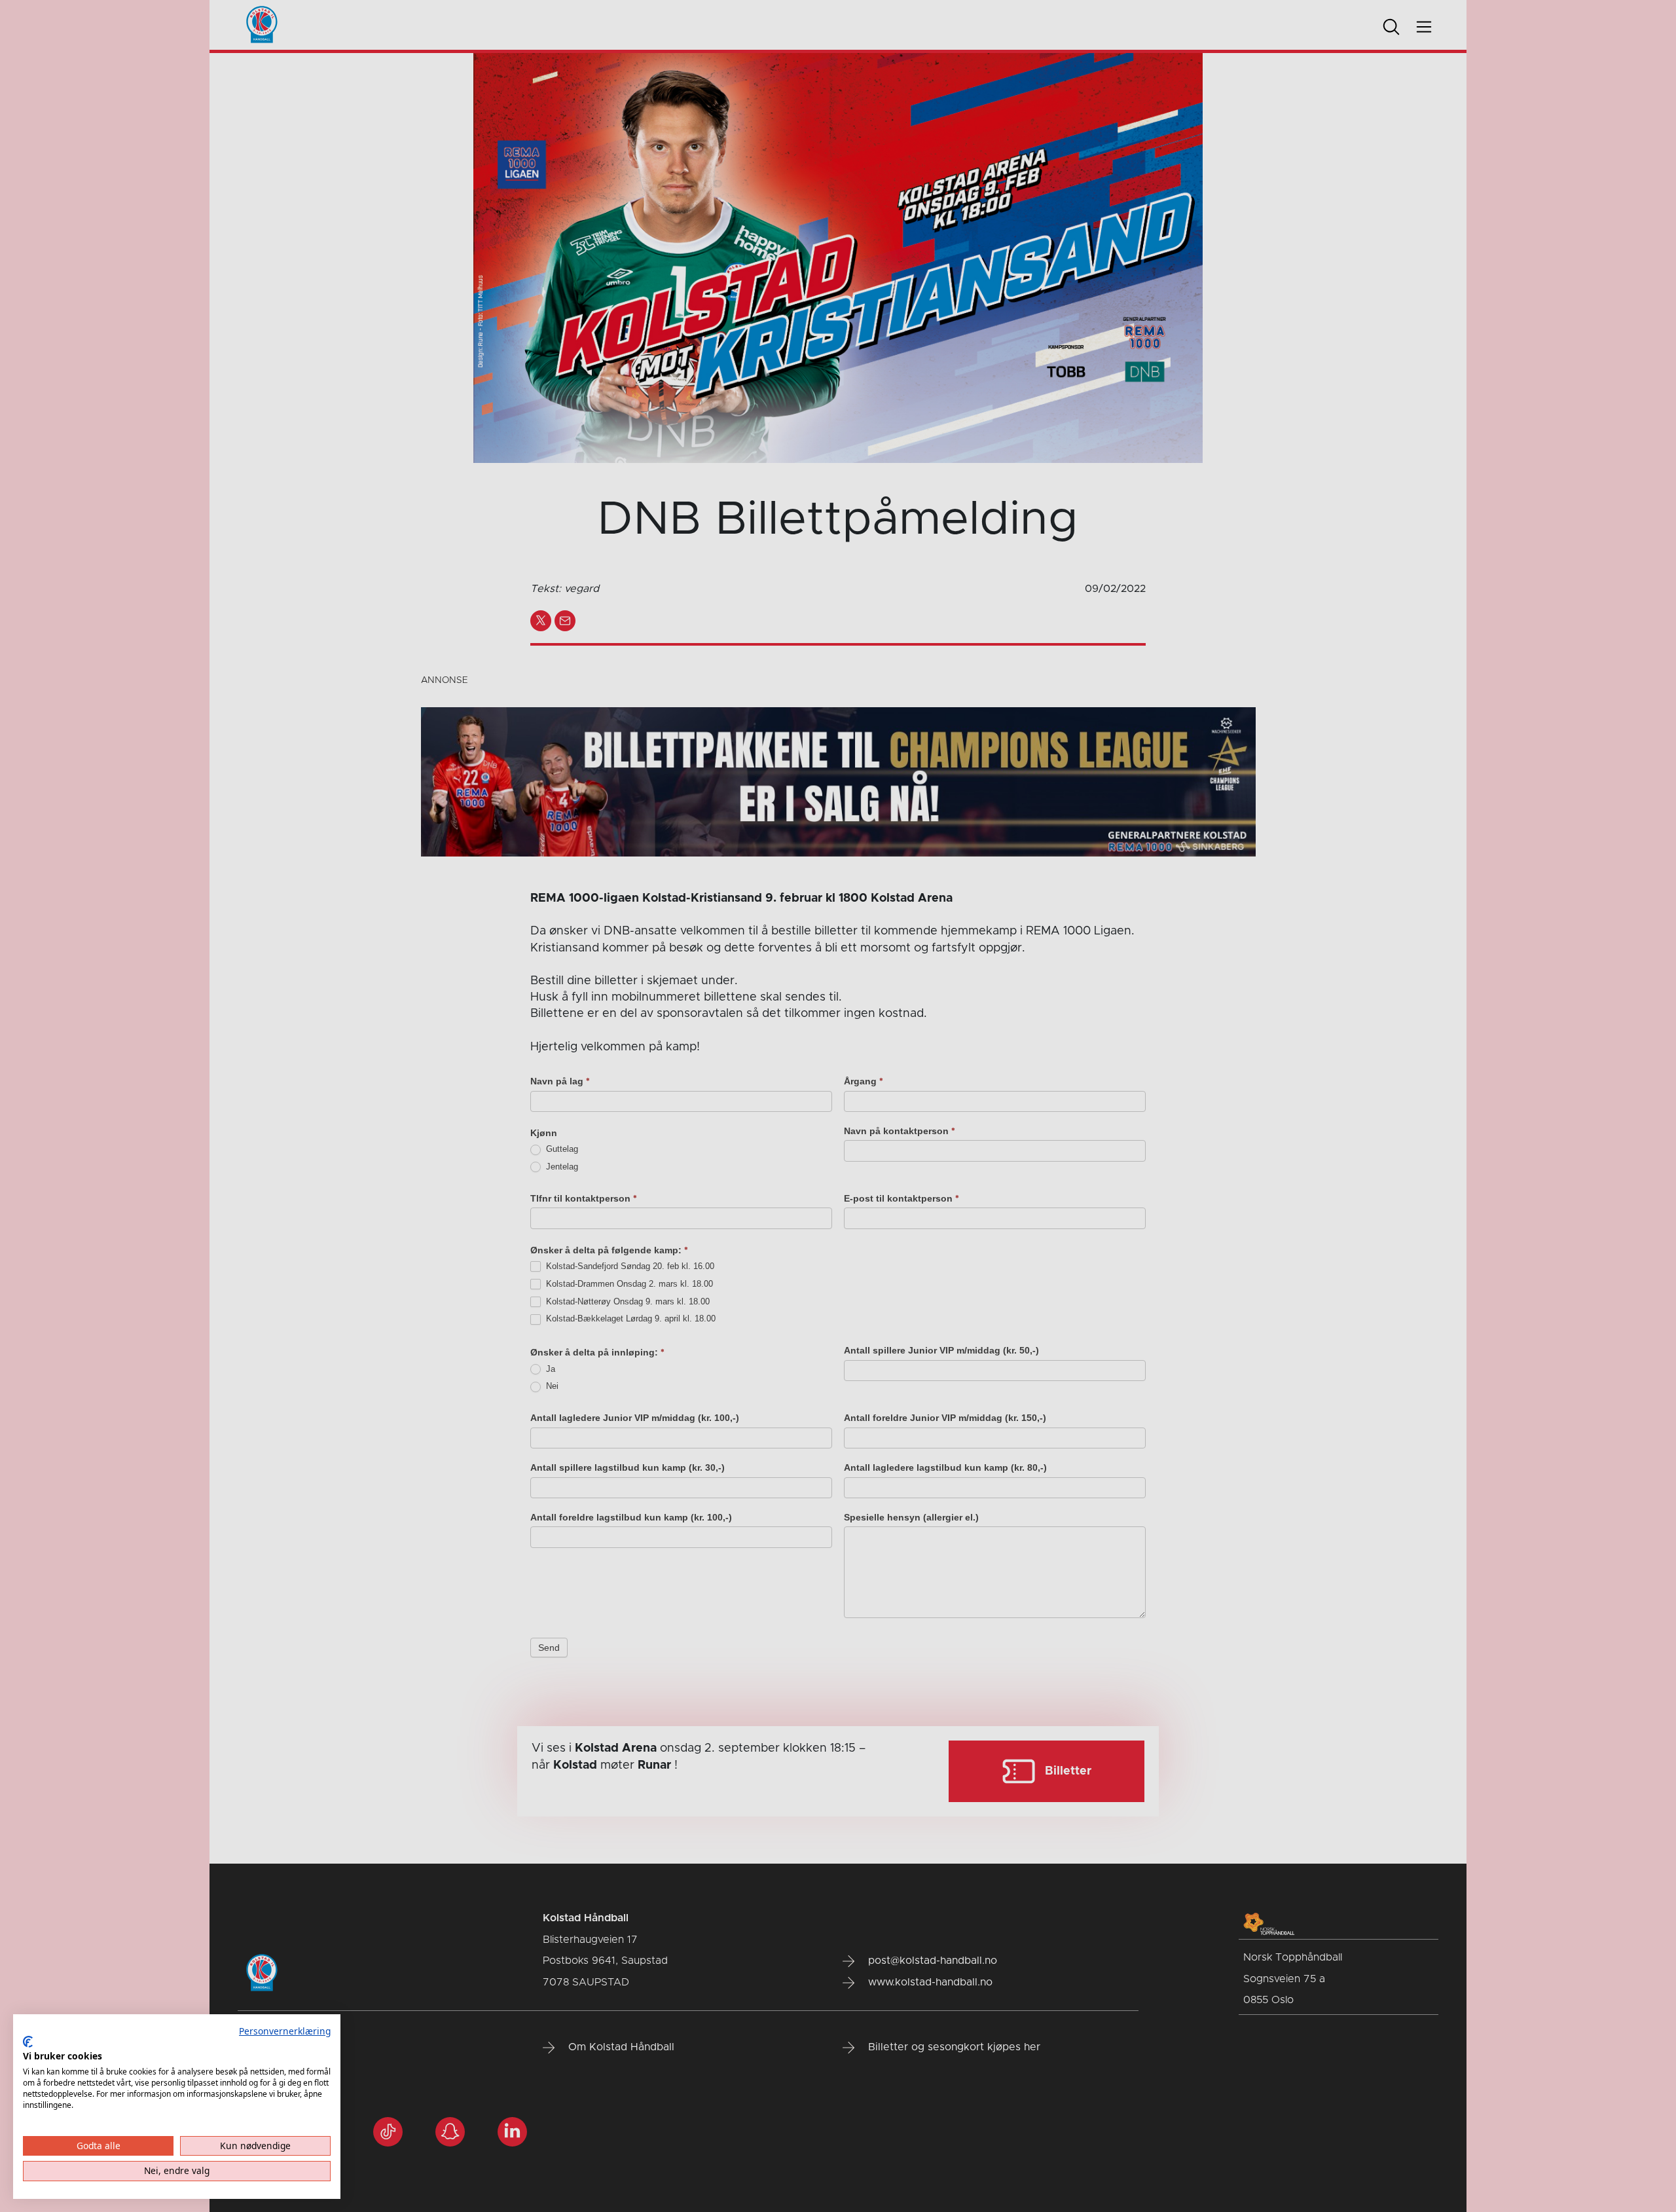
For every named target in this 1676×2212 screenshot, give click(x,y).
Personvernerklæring (285, 2031)
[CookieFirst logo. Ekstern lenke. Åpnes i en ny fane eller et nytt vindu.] (28, 2042)
